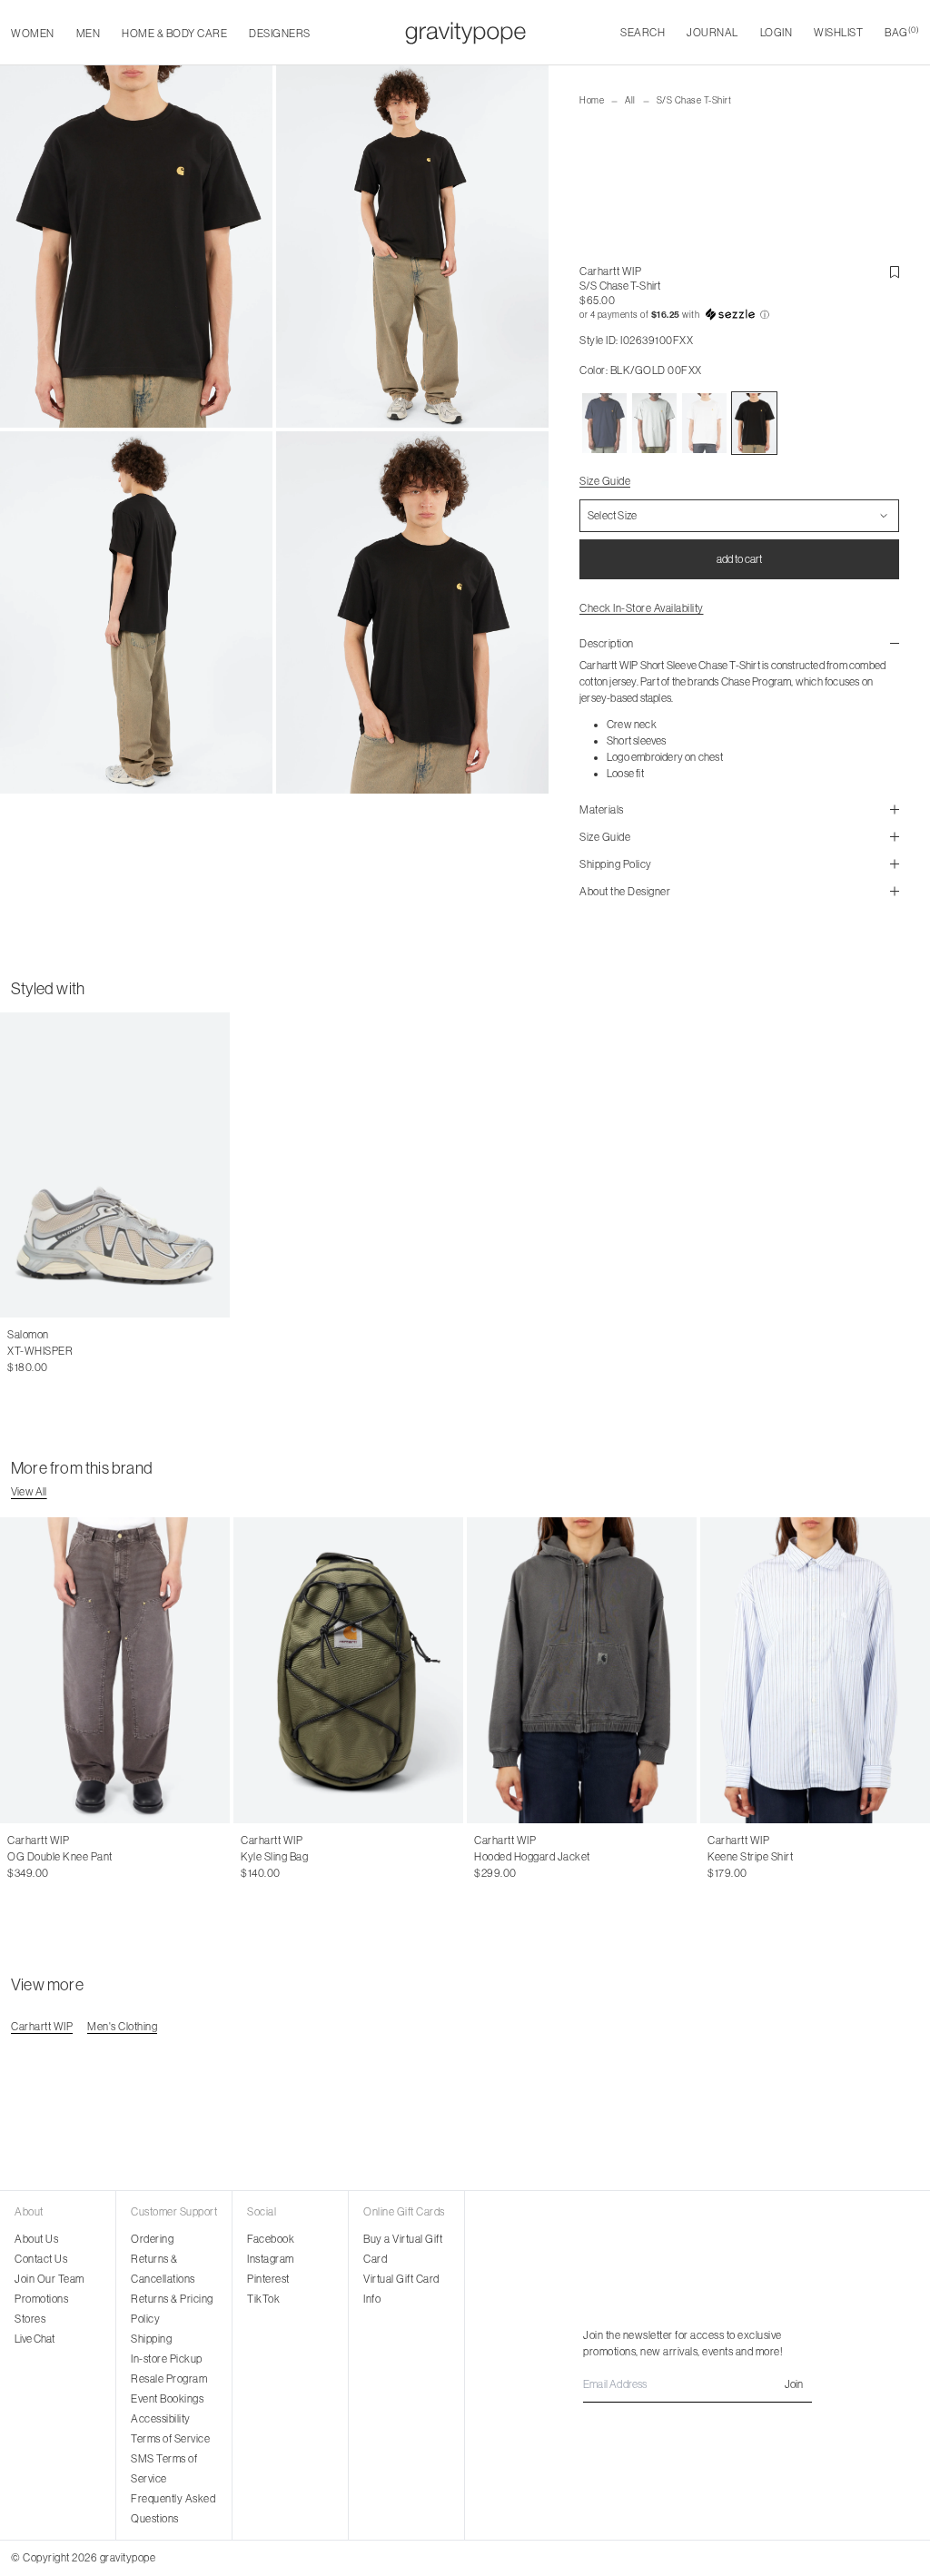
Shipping (151, 2339)
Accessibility (161, 2419)
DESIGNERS (280, 34)
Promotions (41, 2299)
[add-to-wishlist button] (895, 272)
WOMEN (33, 34)
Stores (30, 2319)
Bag (902, 32)
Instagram (271, 2259)
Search (643, 33)
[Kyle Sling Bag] (348, 1670)
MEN (89, 34)
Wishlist (838, 33)
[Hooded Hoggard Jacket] (582, 1670)
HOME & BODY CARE (174, 34)
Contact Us (41, 2259)
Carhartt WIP (610, 271)
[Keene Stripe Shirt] (815, 1670)
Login (777, 33)
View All (29, 1492)
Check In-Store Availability (642, 608)
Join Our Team (49, 2279)
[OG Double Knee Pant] (115, 1670)
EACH (256, 1857)
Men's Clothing (122, 2027)
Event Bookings (167, 2399)
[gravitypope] (465, 33)
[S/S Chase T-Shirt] (604, 423)
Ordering (152, 2239)
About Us (36, 2239)
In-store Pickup (167, 2359)
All (630, 100)
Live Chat (35, 2339)
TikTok (263, 2299)
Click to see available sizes (69, 1335)
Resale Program (169, 2379)
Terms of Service (170, 2439)
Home (592, 100)
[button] (739, 315)
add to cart (739, 559)
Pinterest (268, 2279)
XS (714, 1857)
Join (794, 2384)
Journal (712, 33)
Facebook (271, 2239)
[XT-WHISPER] (115, 1165)
